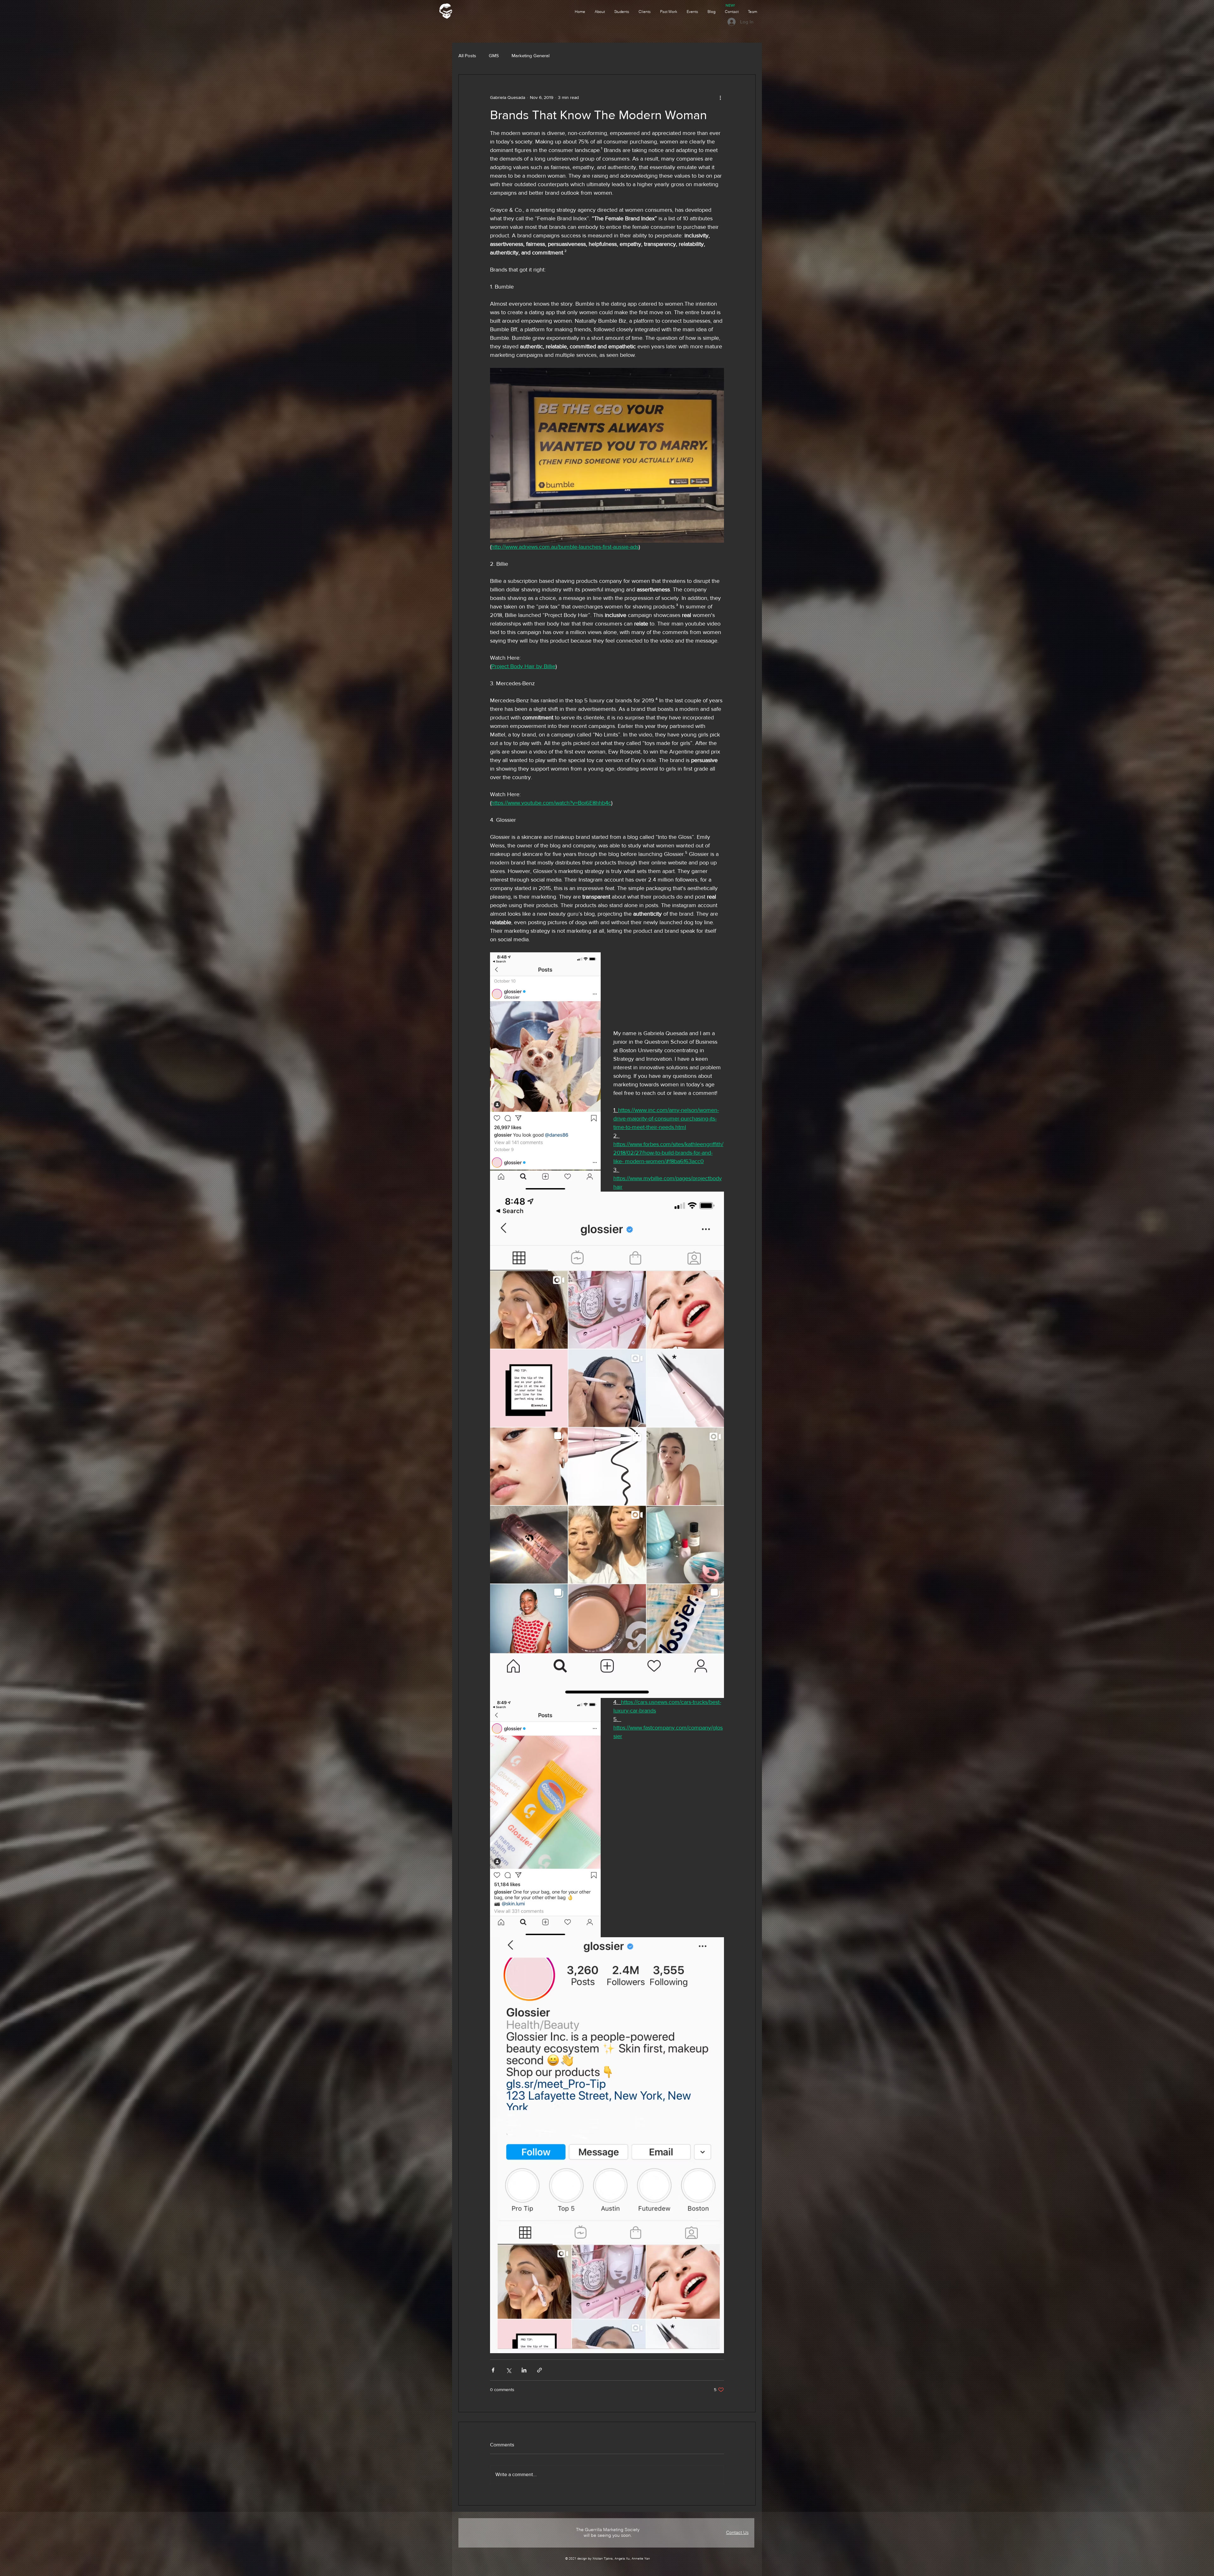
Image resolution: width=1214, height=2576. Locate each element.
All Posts (467, 55)
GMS (494, 55)
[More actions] (720, 97)
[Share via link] (540, 2370)
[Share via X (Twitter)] (509, 2370)
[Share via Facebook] (493, 2370)
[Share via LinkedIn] (524, 2370)
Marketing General (530, 55)
